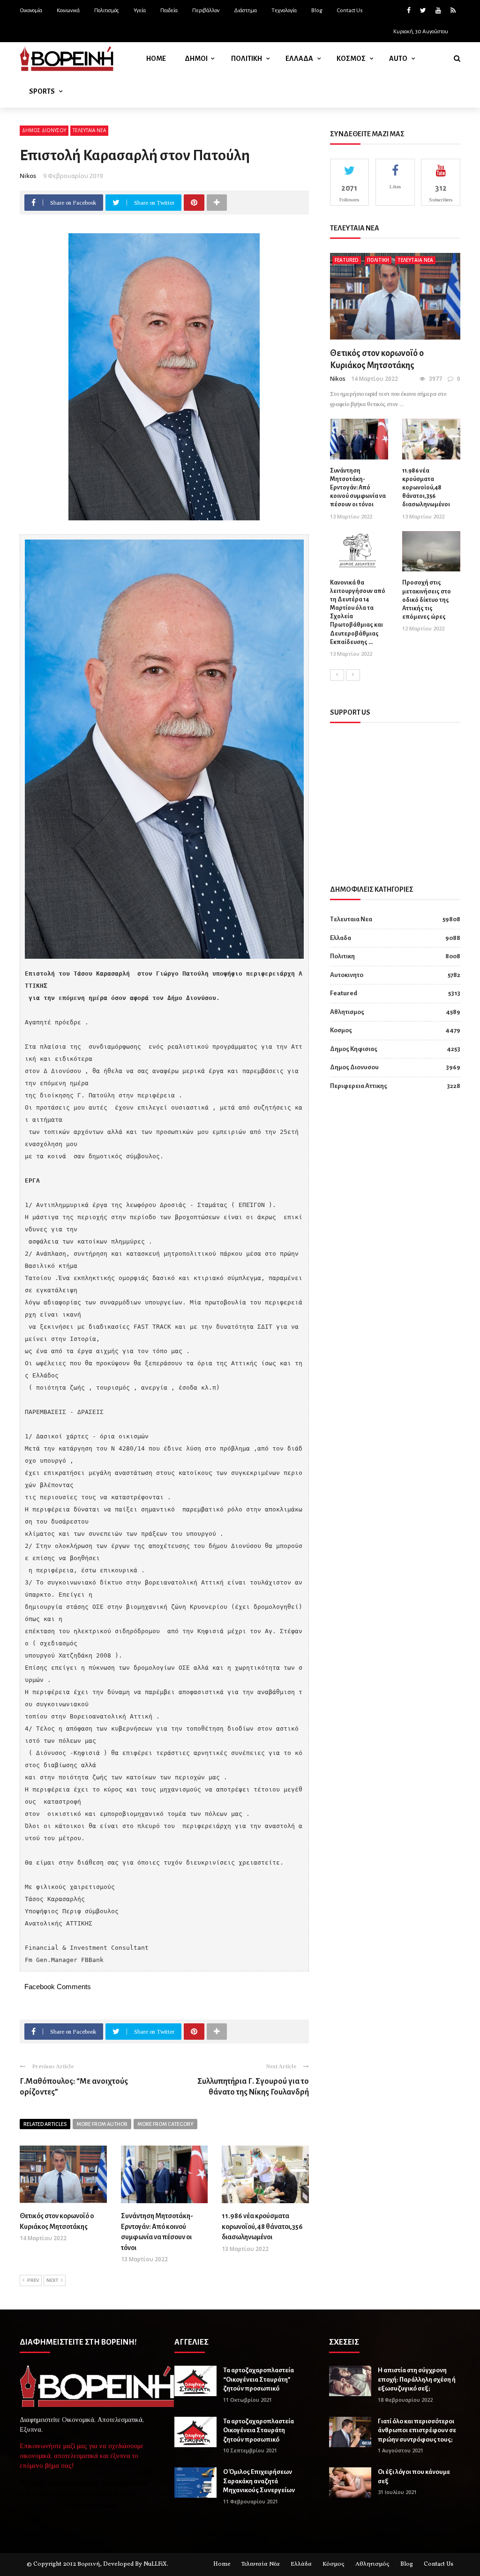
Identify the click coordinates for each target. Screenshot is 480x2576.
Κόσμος (334, 2564)
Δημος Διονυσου (44, 130)
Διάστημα (245, 11)
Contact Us (350, 11)
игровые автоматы (55, 2494)
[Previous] (337, 675)
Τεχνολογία (284, 11)
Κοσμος (351, 59)
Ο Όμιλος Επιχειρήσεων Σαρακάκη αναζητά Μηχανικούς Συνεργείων (259, 2481)
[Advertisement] (400, 796)
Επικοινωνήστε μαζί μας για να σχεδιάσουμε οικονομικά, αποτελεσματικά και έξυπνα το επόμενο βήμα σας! (82, 2456)
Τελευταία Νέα (261, 2564)
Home (156, 59)
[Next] (353, 675)
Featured (347, 260)
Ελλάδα (301, 2564)
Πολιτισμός (107, 11)
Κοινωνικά (68, 11)
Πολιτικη (247, 59)
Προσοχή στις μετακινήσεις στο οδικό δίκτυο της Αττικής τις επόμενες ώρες (427, 600)
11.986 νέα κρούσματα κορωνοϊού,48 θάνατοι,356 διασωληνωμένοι (262, 2226)
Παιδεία (169, 11)
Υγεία (140, 11)
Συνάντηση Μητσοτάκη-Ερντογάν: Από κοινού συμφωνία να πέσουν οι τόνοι (358, 488)
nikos (28, 176)
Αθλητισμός (372, 2564)
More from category (165, 2124)
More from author (102, 2124)
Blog (317, 11)
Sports (42, 91)
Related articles (45, 2124)
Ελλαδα (299, 59)
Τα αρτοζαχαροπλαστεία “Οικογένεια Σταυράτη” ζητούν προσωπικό (259, 2379)
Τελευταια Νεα (89, 130)
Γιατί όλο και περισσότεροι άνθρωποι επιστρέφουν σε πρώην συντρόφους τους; (417, 2430)
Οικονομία (31, 11)
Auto (398, 59)
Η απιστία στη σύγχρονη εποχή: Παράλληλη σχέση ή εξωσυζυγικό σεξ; (417, 2379)
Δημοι (196, 59)
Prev (33, 2280)
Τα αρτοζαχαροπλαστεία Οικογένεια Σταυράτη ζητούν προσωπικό (259, 2430)
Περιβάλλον (206, 11)
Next (52, 2280)
